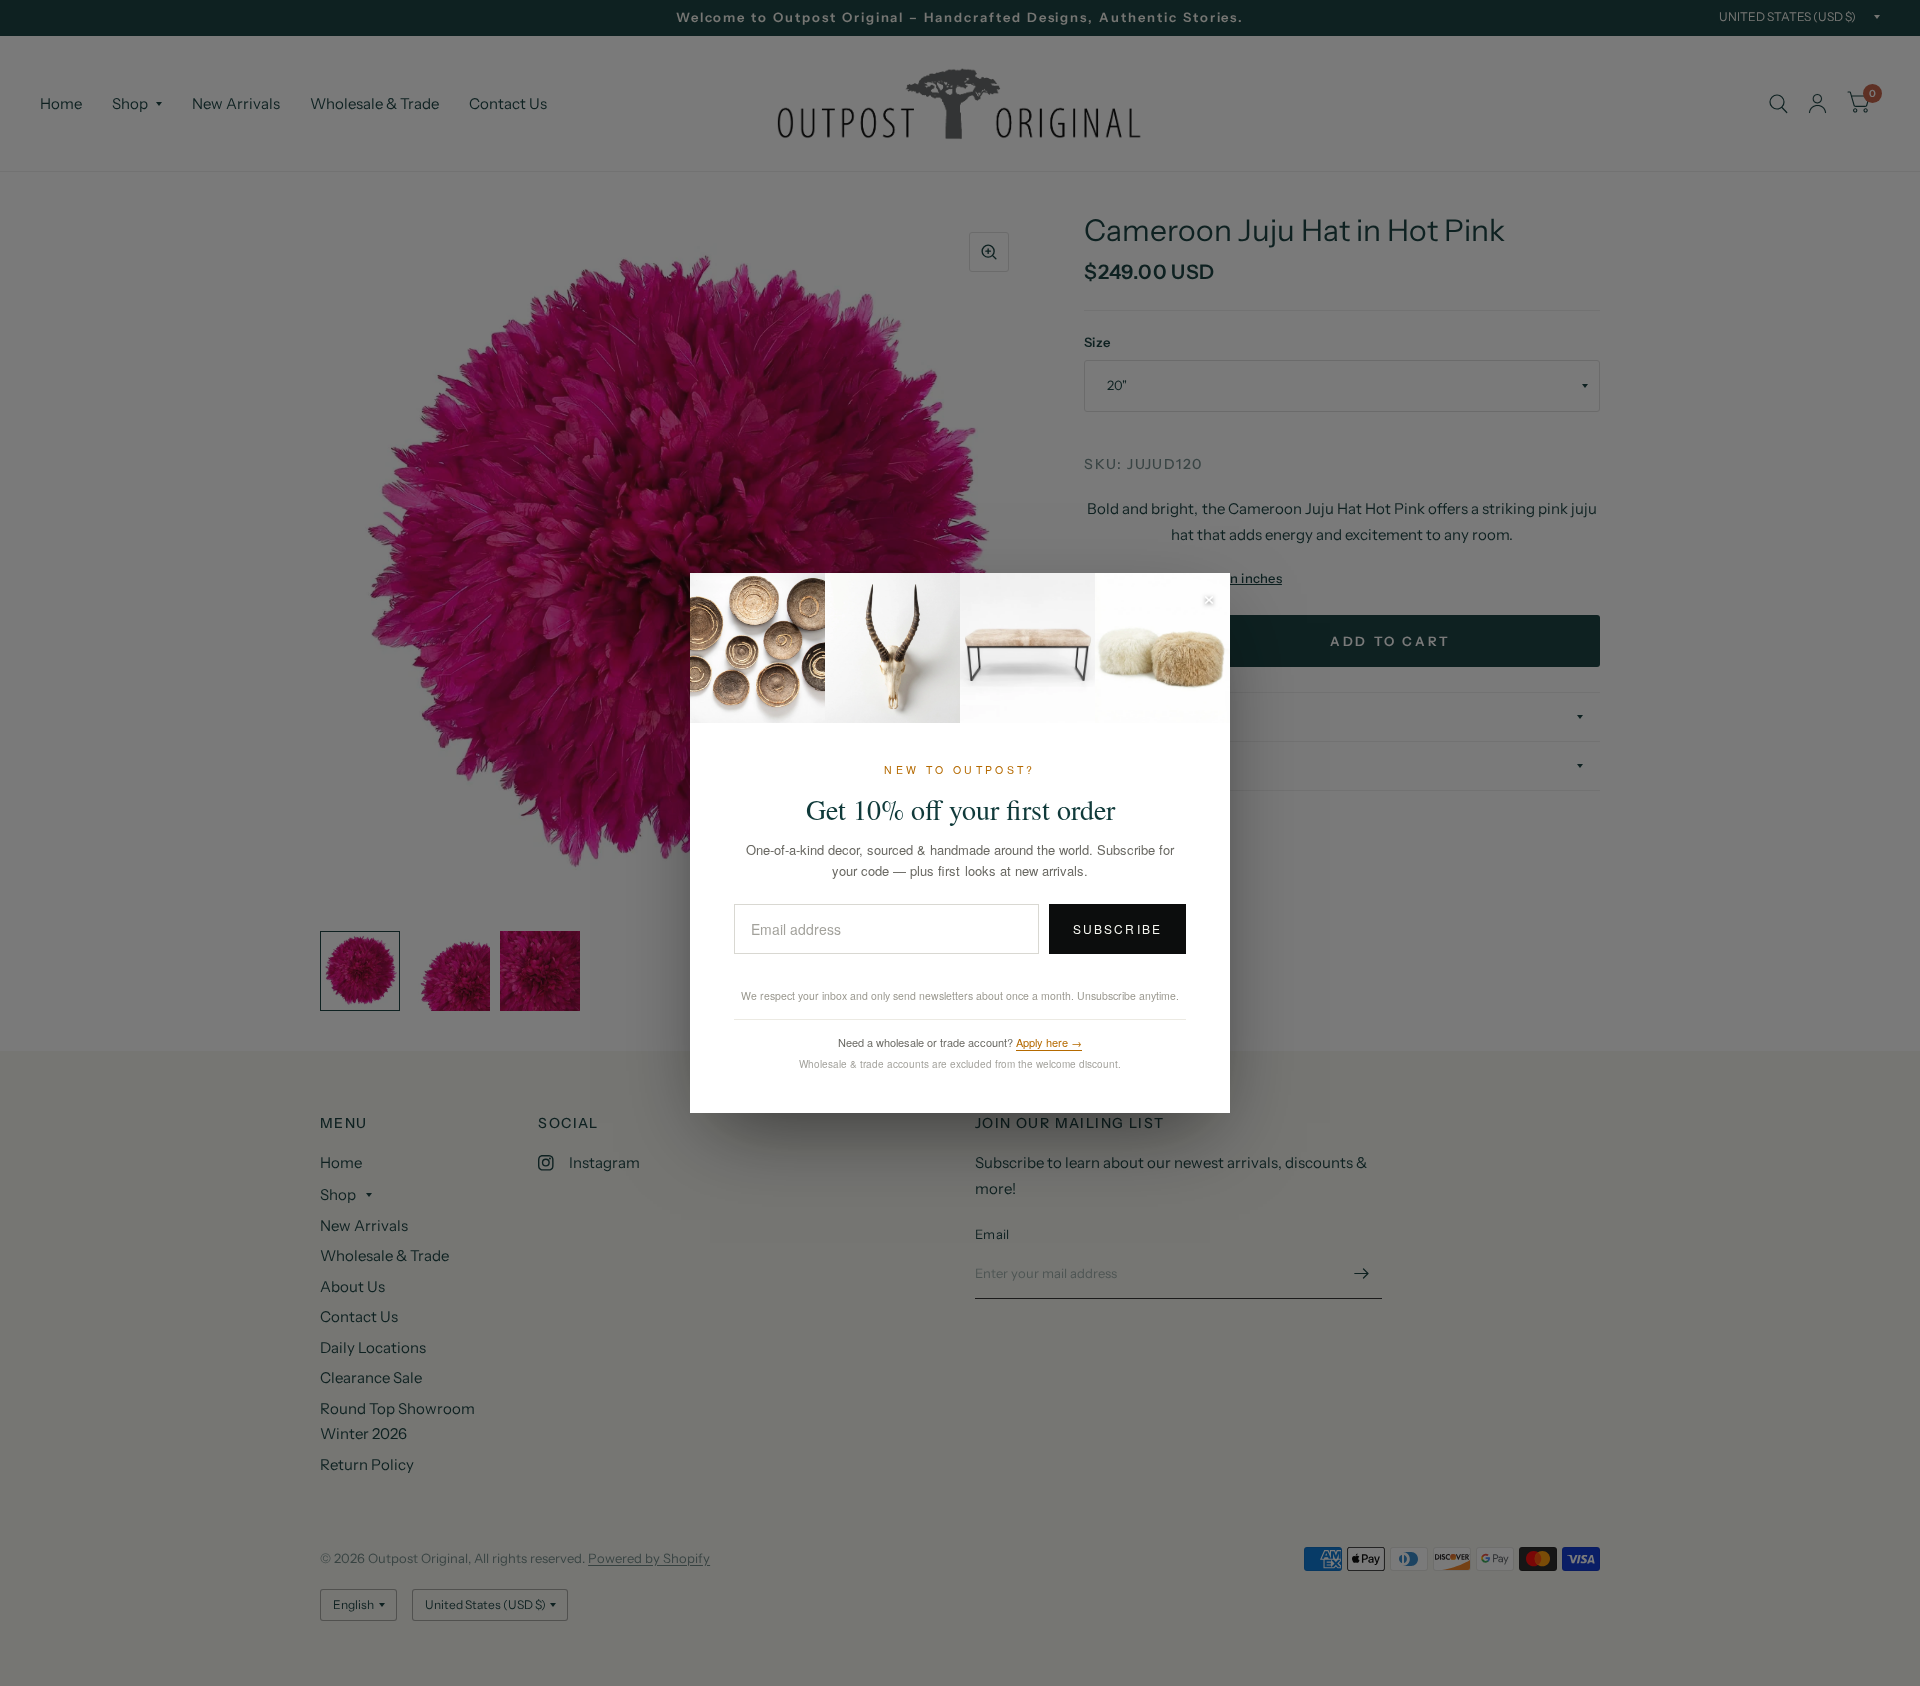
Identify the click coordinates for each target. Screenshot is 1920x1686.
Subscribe (1117, 928)
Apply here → (1049, 1042)
